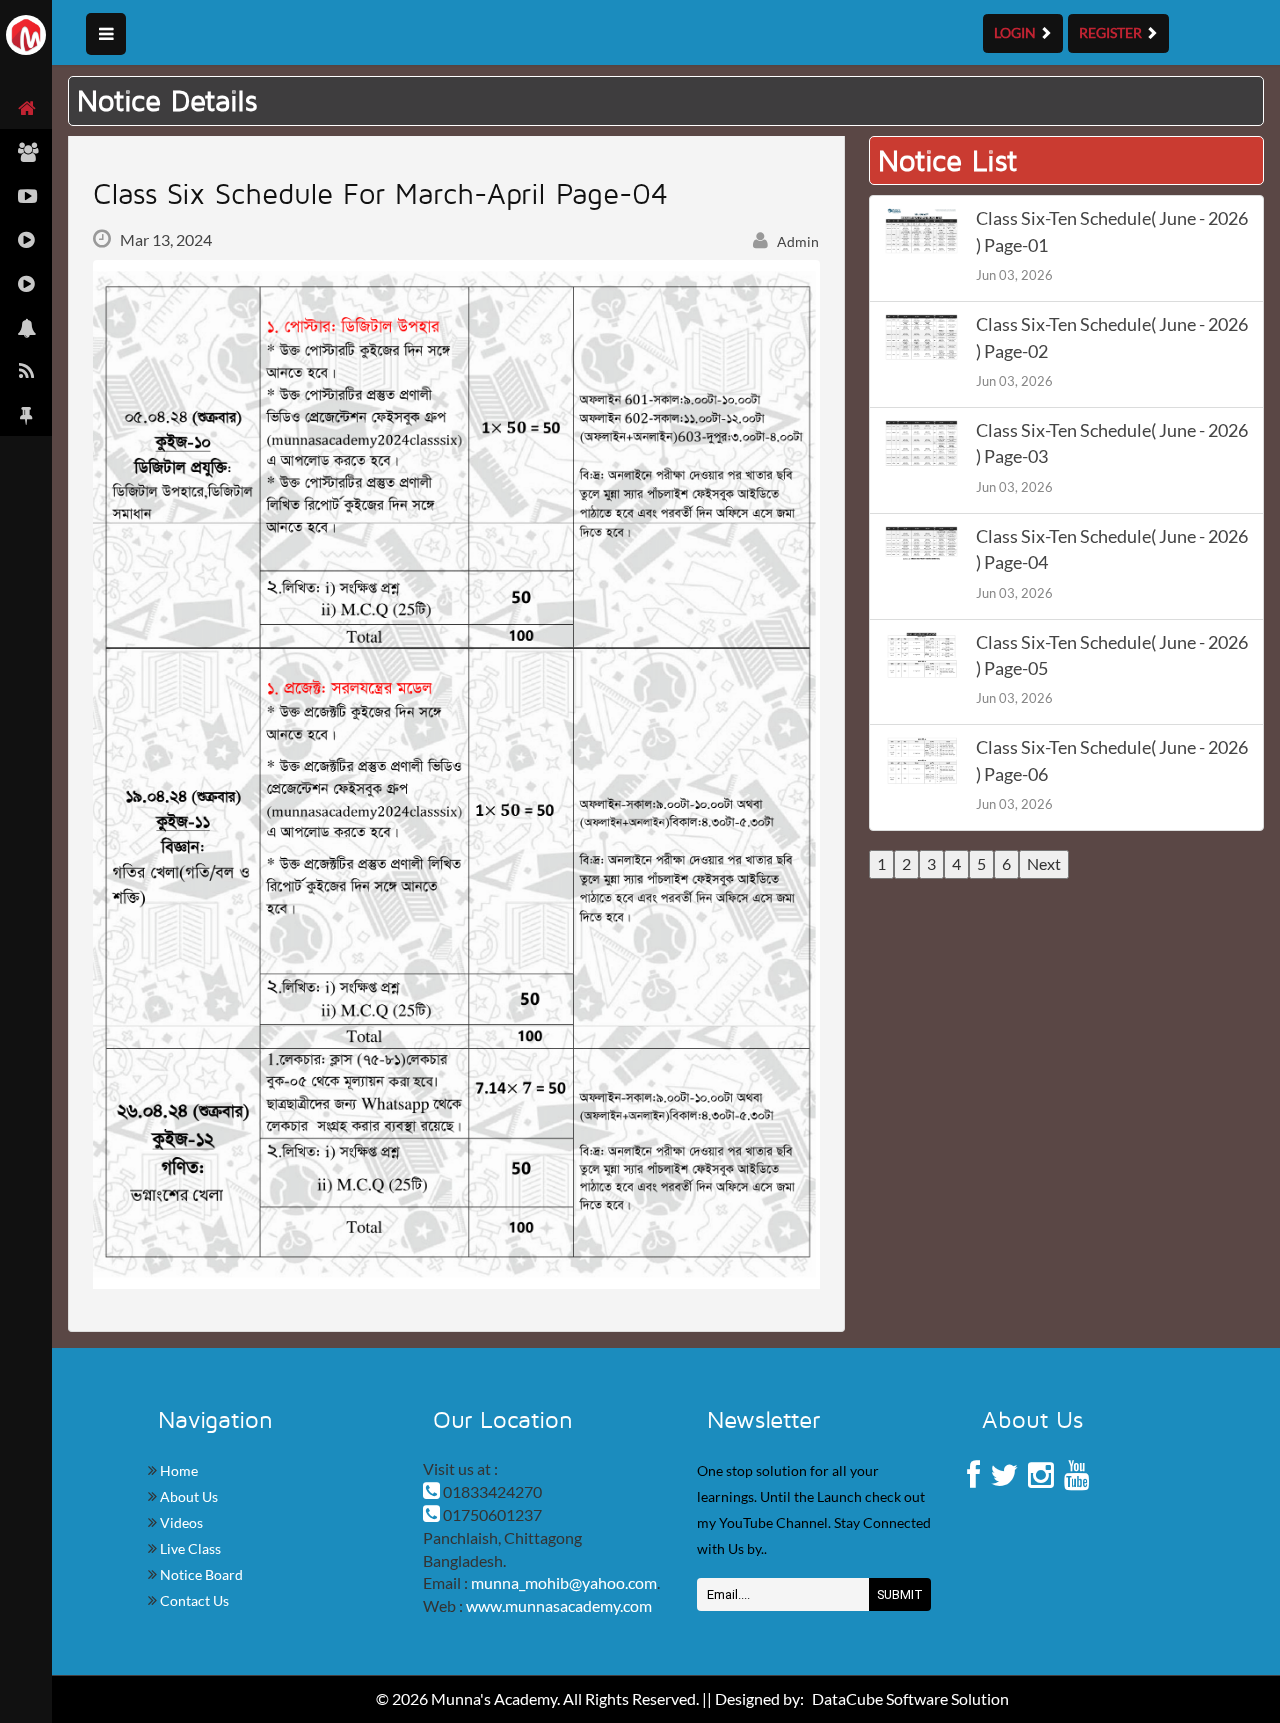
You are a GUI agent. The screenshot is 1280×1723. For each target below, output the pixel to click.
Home (177, 1470)
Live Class (189, 1548)
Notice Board (200, 1574)
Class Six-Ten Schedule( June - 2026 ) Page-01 (1112, 231)
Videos (180, 1522)
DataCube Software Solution (910, 1698)
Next (1044, 863)
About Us (187, 1496)
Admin (796, 241)
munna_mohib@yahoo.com (564, 1582)
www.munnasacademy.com (559, 1605)
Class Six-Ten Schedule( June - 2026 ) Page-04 (1112, 549)
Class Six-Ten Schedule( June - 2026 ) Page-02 (1112, 337)
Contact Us (193, 1600)
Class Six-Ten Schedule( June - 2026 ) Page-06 (1112, 760)
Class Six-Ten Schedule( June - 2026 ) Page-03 (1112, 443)
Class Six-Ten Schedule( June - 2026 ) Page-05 (1112, 655)
